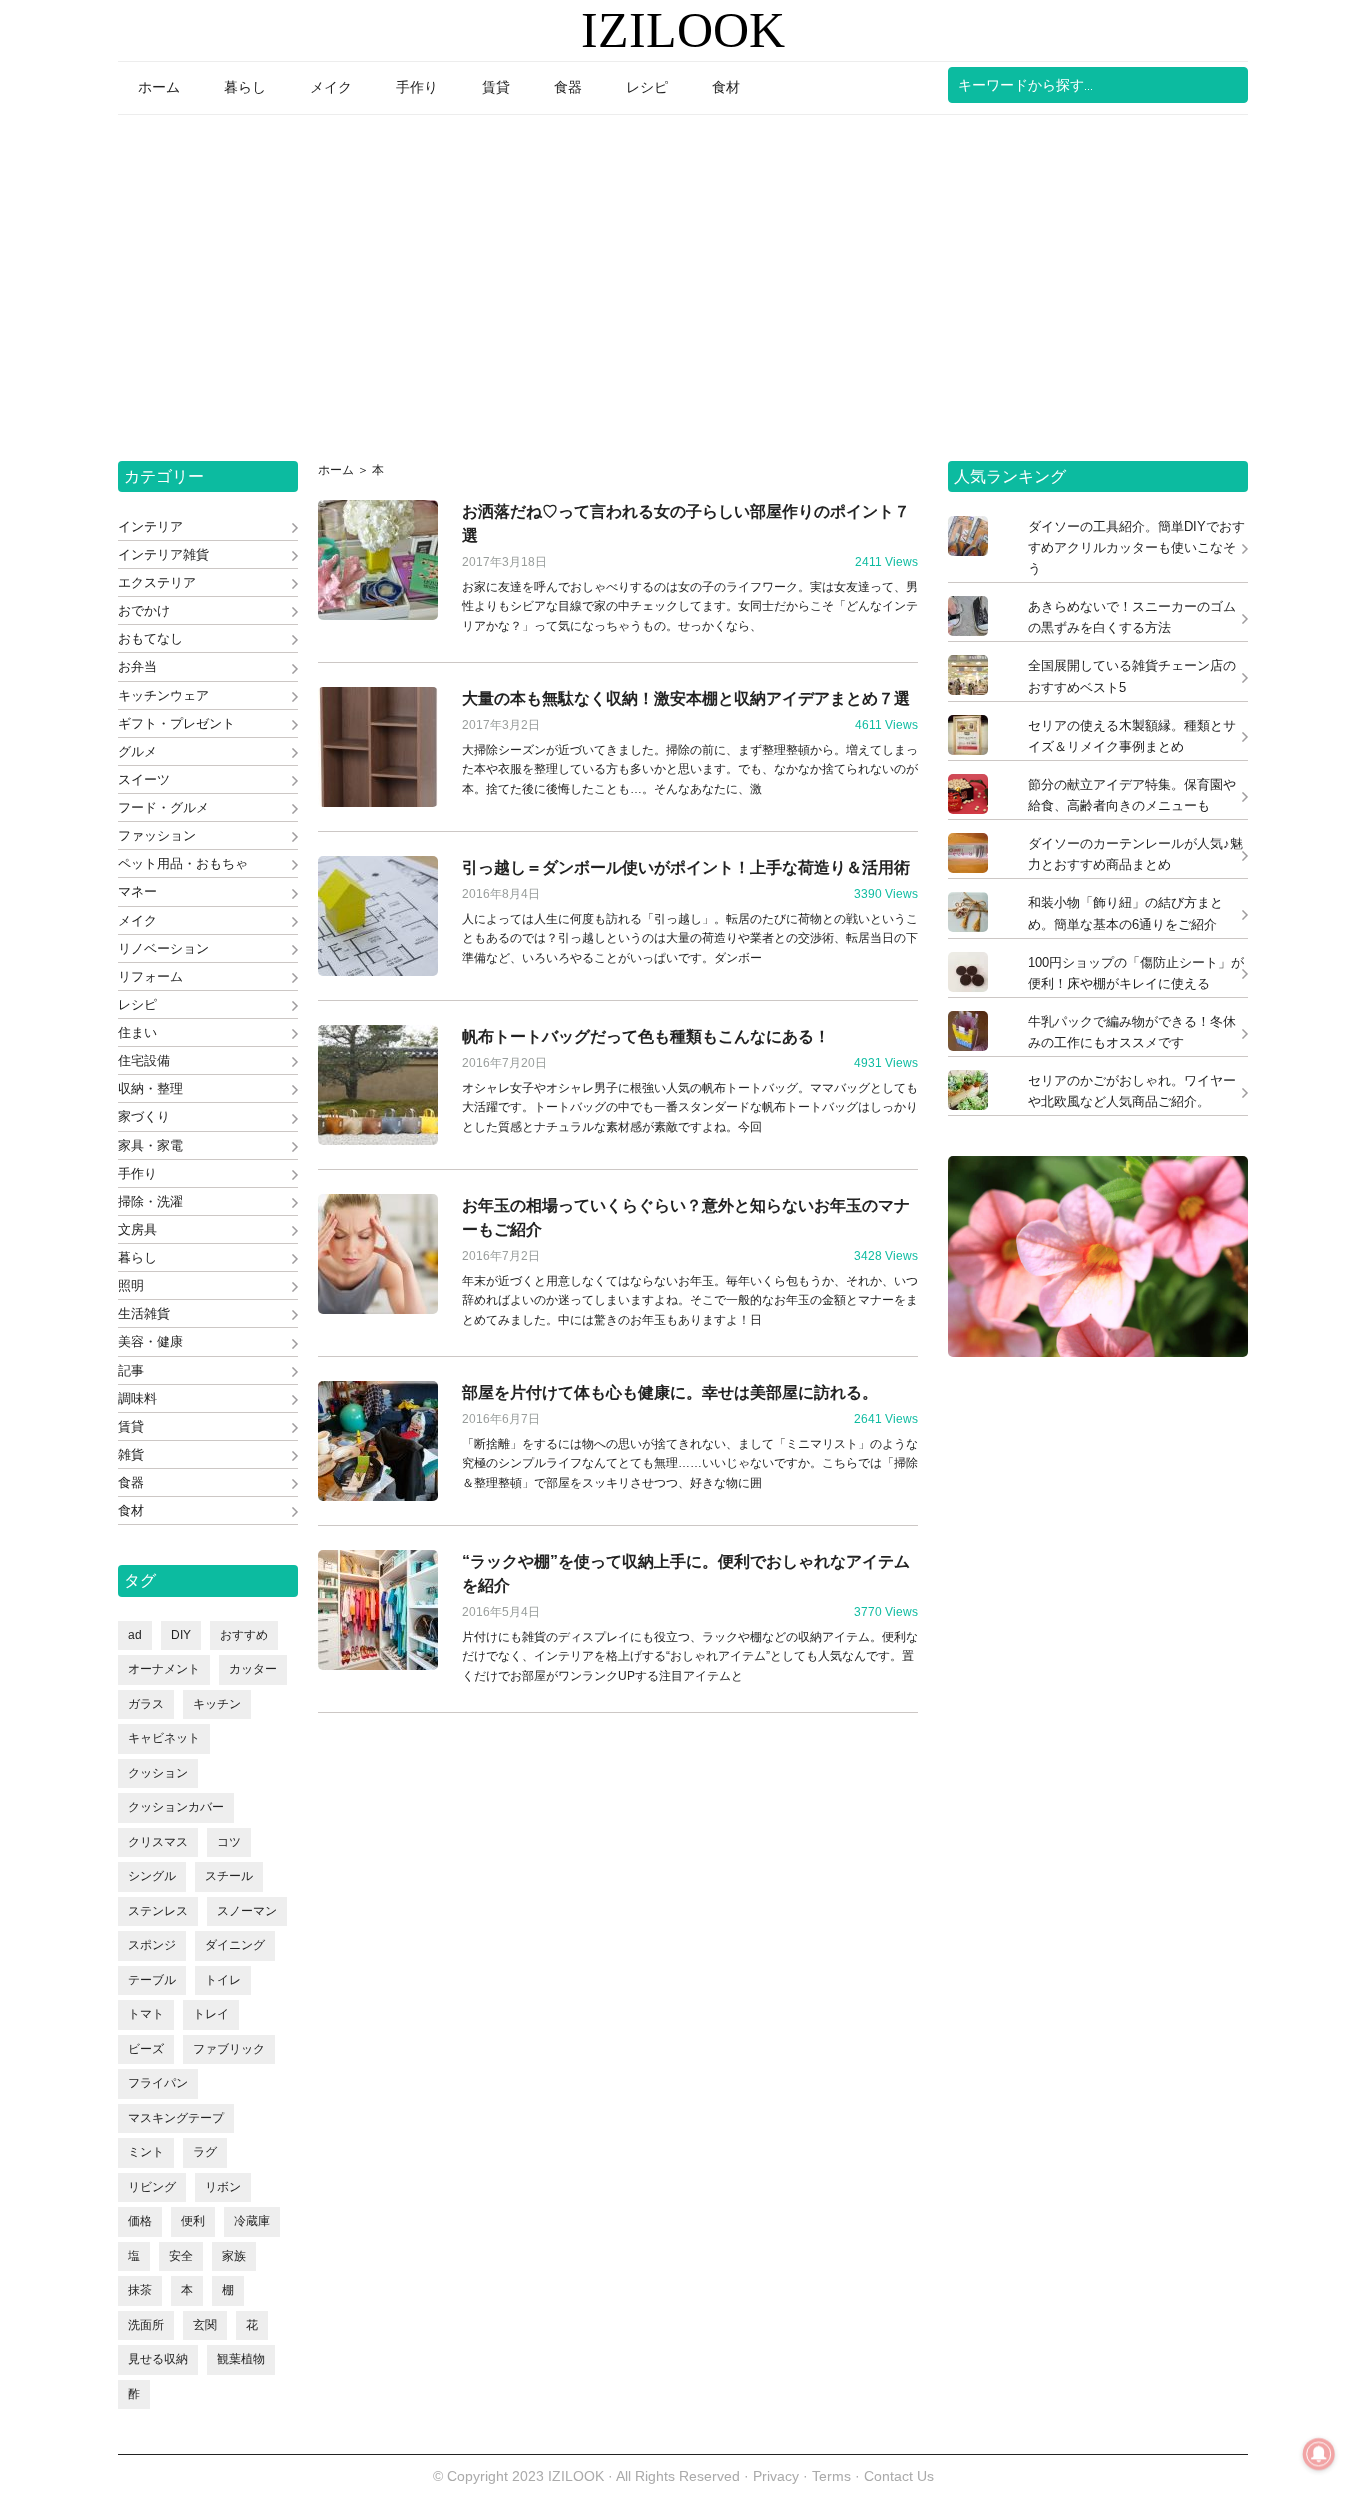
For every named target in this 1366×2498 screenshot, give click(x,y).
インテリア (150, 526)
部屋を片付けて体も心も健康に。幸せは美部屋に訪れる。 (670, 1392)
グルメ (137, 751)
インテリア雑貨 (163, 554)
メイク (137, 920)
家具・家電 (150, 1145)
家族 (234, 2256)
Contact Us (899, 2476)
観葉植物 (241, 2359)
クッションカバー (176, 1807)
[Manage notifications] (1319, 2454)
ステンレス (158, 1911)
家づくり (144, 1116)
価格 (140, 2221)
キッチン (217, 1704)
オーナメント (164, 1669)
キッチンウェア (163, 695)
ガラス (146, 1704)
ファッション (157, 835)
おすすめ (244, 1635)
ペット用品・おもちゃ (183, 863)
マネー (137, 891)
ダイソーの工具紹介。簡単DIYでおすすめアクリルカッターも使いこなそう (1136, 547)
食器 (131, 1482)
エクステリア (157, 582)
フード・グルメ (163, 807)
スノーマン (247, 1911)
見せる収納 (158, 2359)
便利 (193, 2221)
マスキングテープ (176, 2118)
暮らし (137, 1257)
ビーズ (146, 2049)
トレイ (211, 2014)
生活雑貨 (144, 1313)
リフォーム (150, 976)
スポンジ (152, 1945)
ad (135, 1635)
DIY (181, 1635)
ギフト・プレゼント (176, 723)
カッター (253, 1669)
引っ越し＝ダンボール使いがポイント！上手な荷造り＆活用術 (686, 867)
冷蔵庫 (252, 2221)
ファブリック (229, 2049)
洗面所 (146, 2325)
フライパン (158, 2083)
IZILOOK (683, 30)
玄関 (205, 2325)
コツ (229, 1842)
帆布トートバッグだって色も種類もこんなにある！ (646, 1036)
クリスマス (158, 1842)
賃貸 (131, 1426)
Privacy (776, 2476)
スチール (229, 1876)
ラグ (205, 2152)
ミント (146, 2152)
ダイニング (235, 1945)
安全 (181, 2256)
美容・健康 (150, 1341)
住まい (137, 1032)
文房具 (137, 1229)
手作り (137, 1173)
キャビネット (164, 1738)
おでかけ (144, 610)
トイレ (223, 1980)
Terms (833, 2476)
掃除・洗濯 (150, 1201)
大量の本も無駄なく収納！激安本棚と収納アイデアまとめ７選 (686, 698)
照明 (131, 1285)
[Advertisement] (683, 281)
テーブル (152, 1980)
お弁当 (137, 666)
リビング (152, 2187)
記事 (131, 1370)
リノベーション (163, 948)
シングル (152, 1876)
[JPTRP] (1098, 1351)
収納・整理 (150, 1088)
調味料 (137, 1398)
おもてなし (150, 638)
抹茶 (140, 2290)
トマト (146, 2014)
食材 (131, 1510)
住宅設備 (144, 1060)
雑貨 (131, 1454)
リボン (223, 2187)
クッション (158, 1773)
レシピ (137, 1004)
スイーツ (144, 779)
